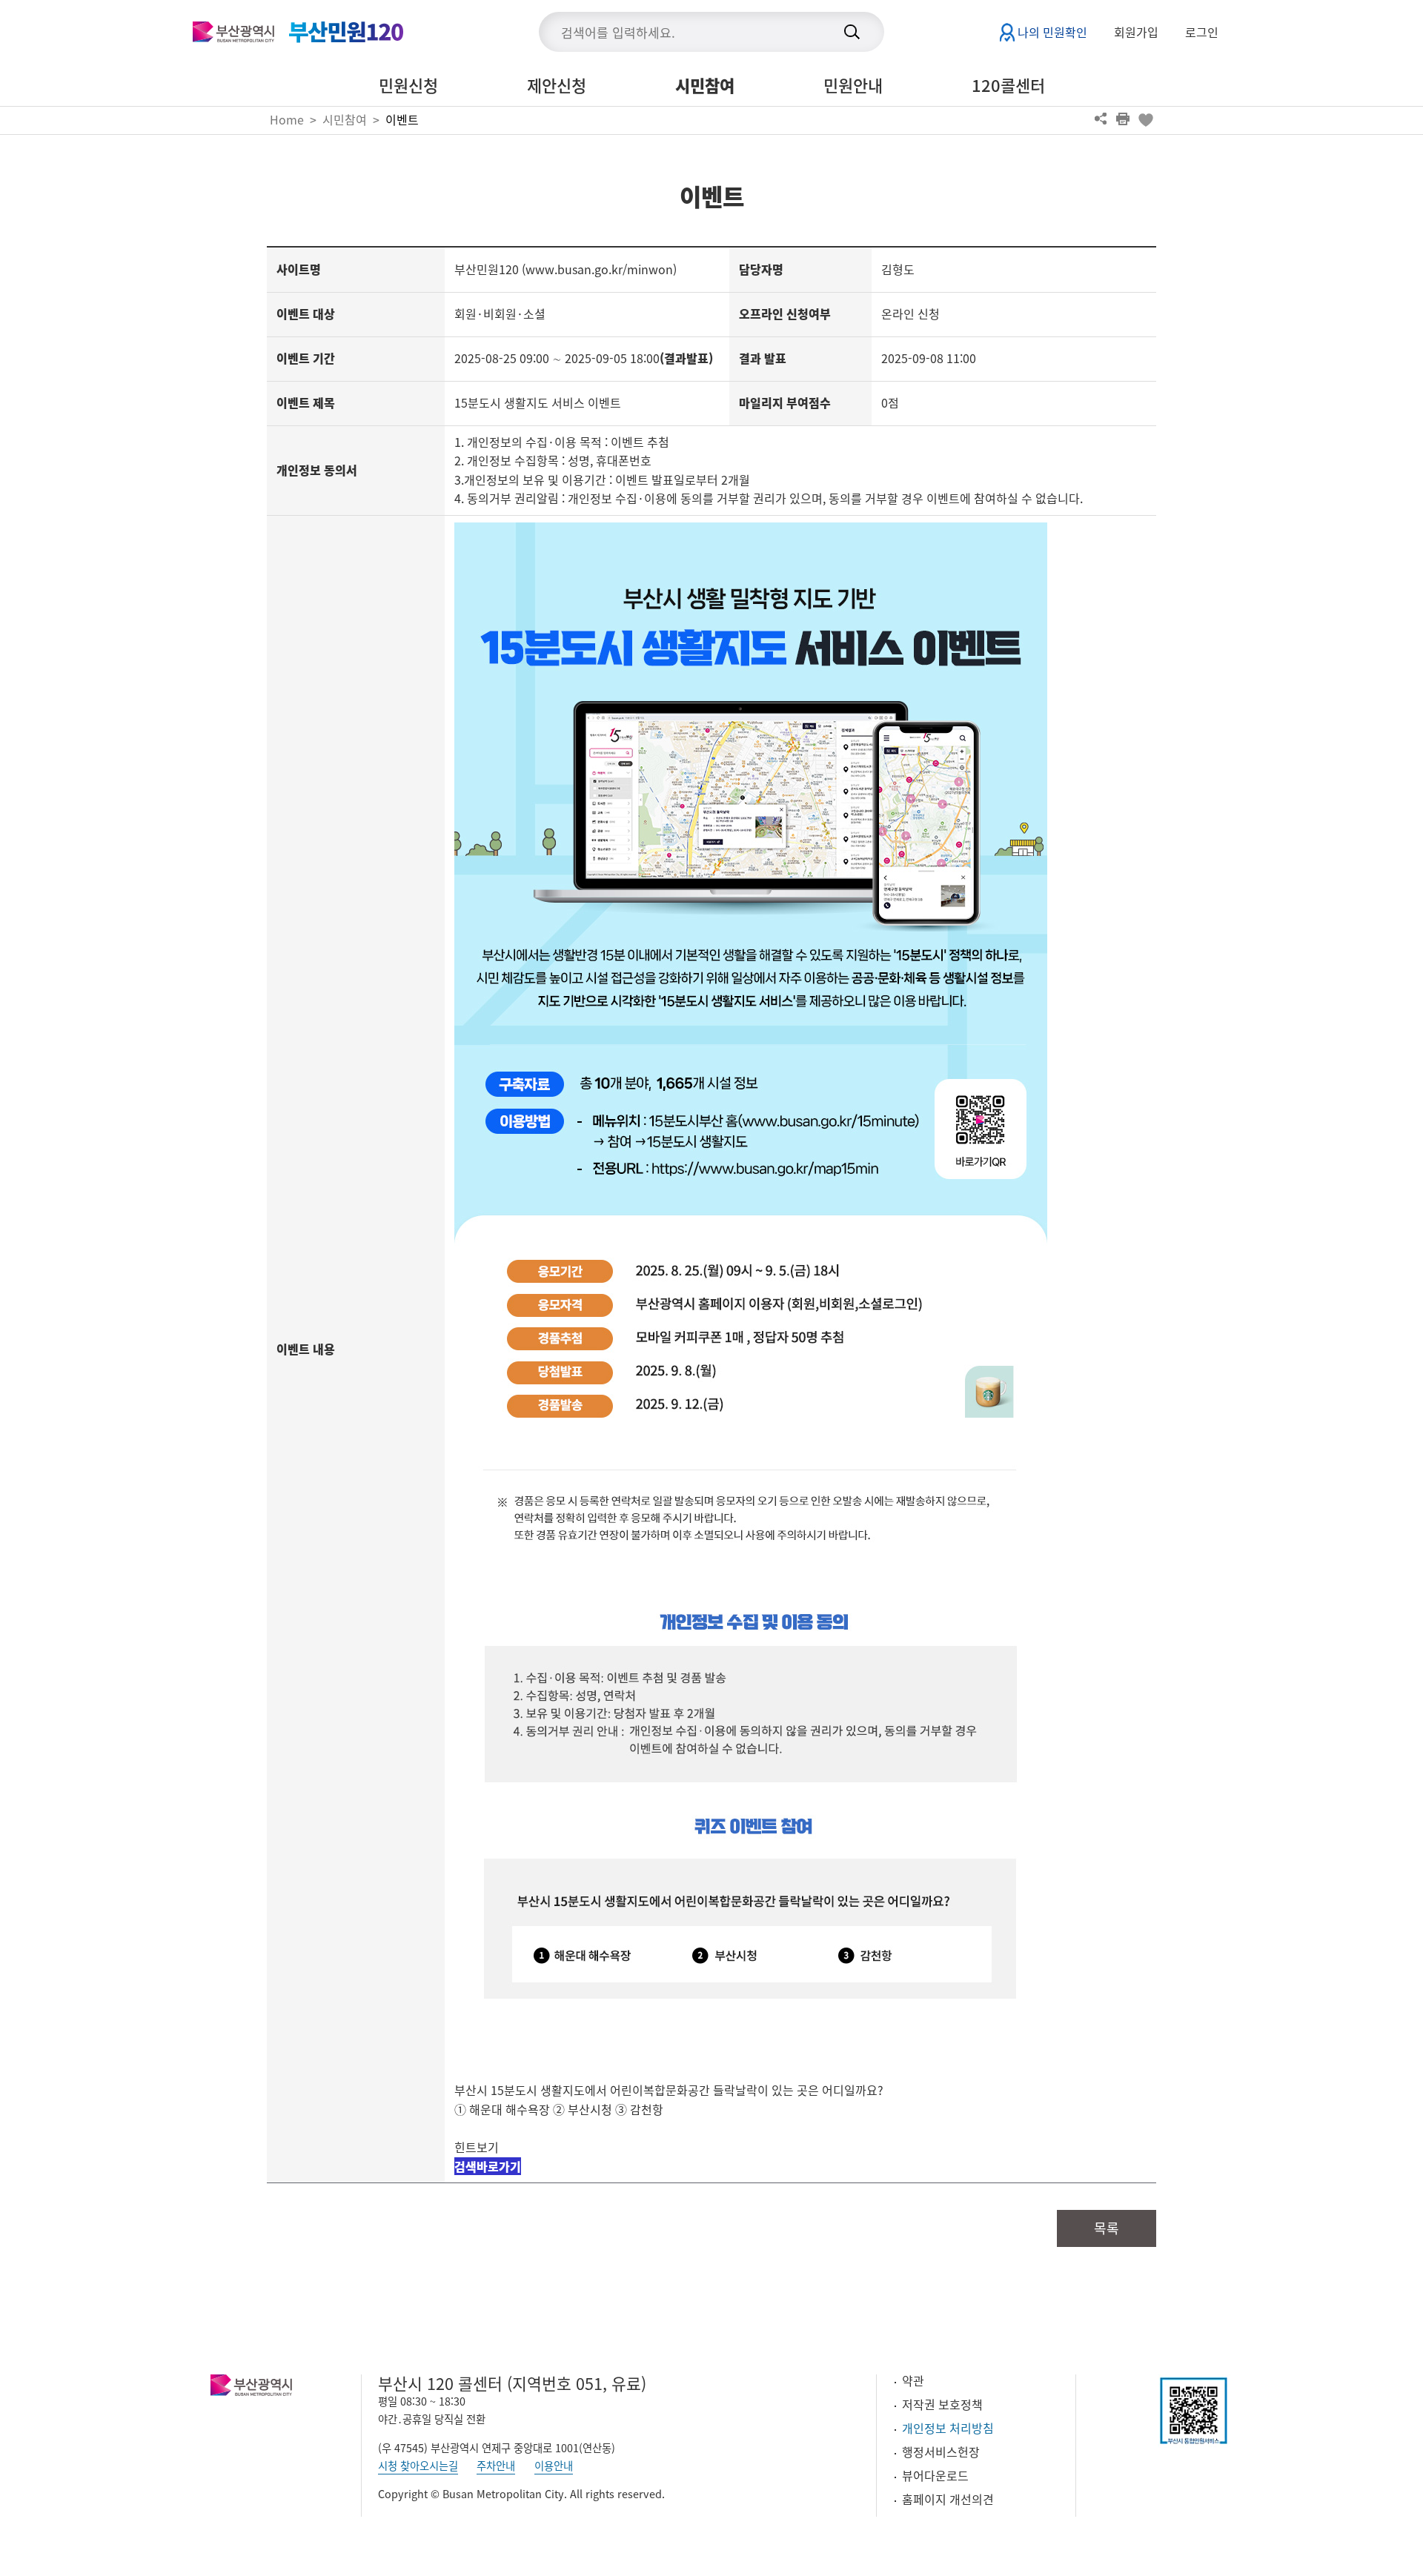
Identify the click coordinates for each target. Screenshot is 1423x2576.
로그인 (1202, 32)
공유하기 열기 (1101, 119)
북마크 (1145, 119)
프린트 (1123, 119)
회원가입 (1136, 32)
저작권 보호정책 (942, 2404)
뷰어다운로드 (935, 2475)
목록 (1107, 2228)
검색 (852, 32)
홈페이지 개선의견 (948, 2499)
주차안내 (496, 2466)
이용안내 (554, 2466)
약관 (913, 2380)
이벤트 (402, 119)
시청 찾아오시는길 (418, 2466)
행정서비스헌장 (941, 2451)
